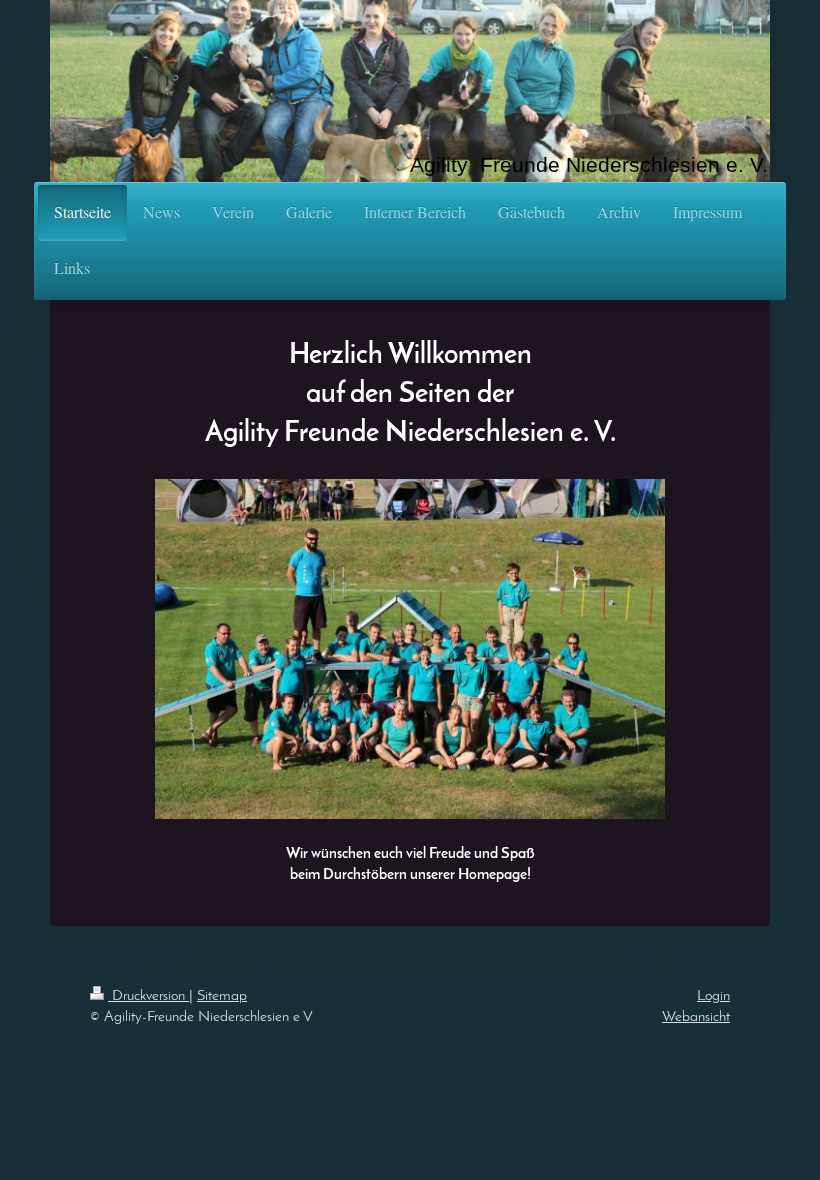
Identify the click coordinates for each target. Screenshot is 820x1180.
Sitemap (222, 996)
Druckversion (148, 996)
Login (713, 996)
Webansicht (696, 1017)
